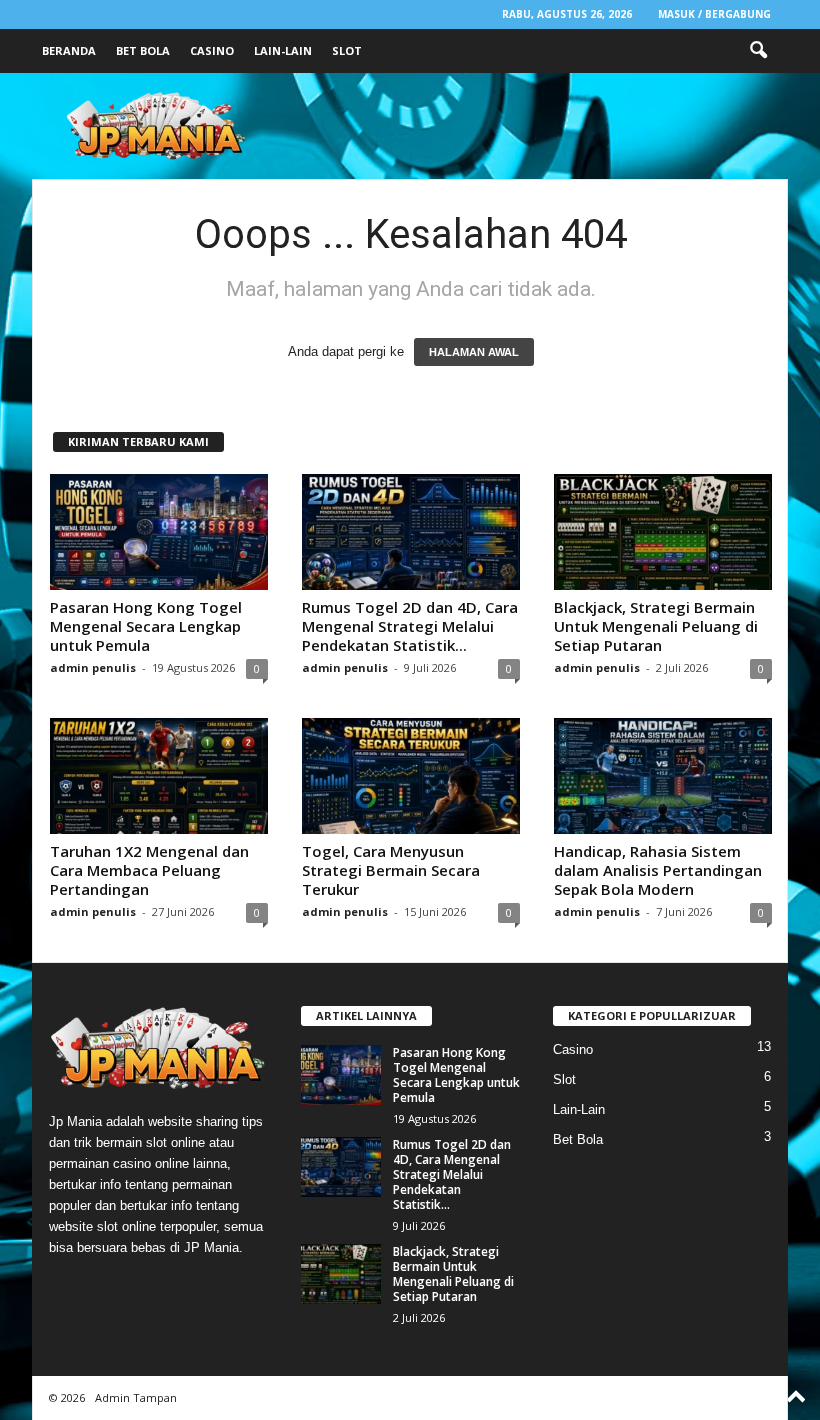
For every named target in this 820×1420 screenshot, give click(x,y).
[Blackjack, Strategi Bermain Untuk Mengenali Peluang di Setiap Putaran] (663, 532)
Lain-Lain (283, 50)
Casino (212, 50)
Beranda (69, 50)
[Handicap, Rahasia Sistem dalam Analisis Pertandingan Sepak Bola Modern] (663, 776)
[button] (758, 51)
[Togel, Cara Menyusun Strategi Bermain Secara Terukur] (411, 776)
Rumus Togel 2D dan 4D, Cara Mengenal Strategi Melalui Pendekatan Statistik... (410, 626)
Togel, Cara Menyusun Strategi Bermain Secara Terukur (391, 870)
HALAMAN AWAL (474, 352)
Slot (347, 50)
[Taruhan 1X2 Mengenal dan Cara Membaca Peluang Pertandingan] (159, 776)
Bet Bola (143, 50)
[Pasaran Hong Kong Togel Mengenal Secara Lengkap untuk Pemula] (159, 532)
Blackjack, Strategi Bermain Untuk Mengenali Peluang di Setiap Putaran (656, 626)
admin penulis (93, 667)
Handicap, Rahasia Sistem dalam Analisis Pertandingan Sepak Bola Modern (658, 870)
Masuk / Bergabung (714, 14)
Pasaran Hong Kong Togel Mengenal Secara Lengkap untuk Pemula (146, 626)
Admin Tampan (136, 1397)
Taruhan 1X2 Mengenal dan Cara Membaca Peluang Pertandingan (149, 870)
